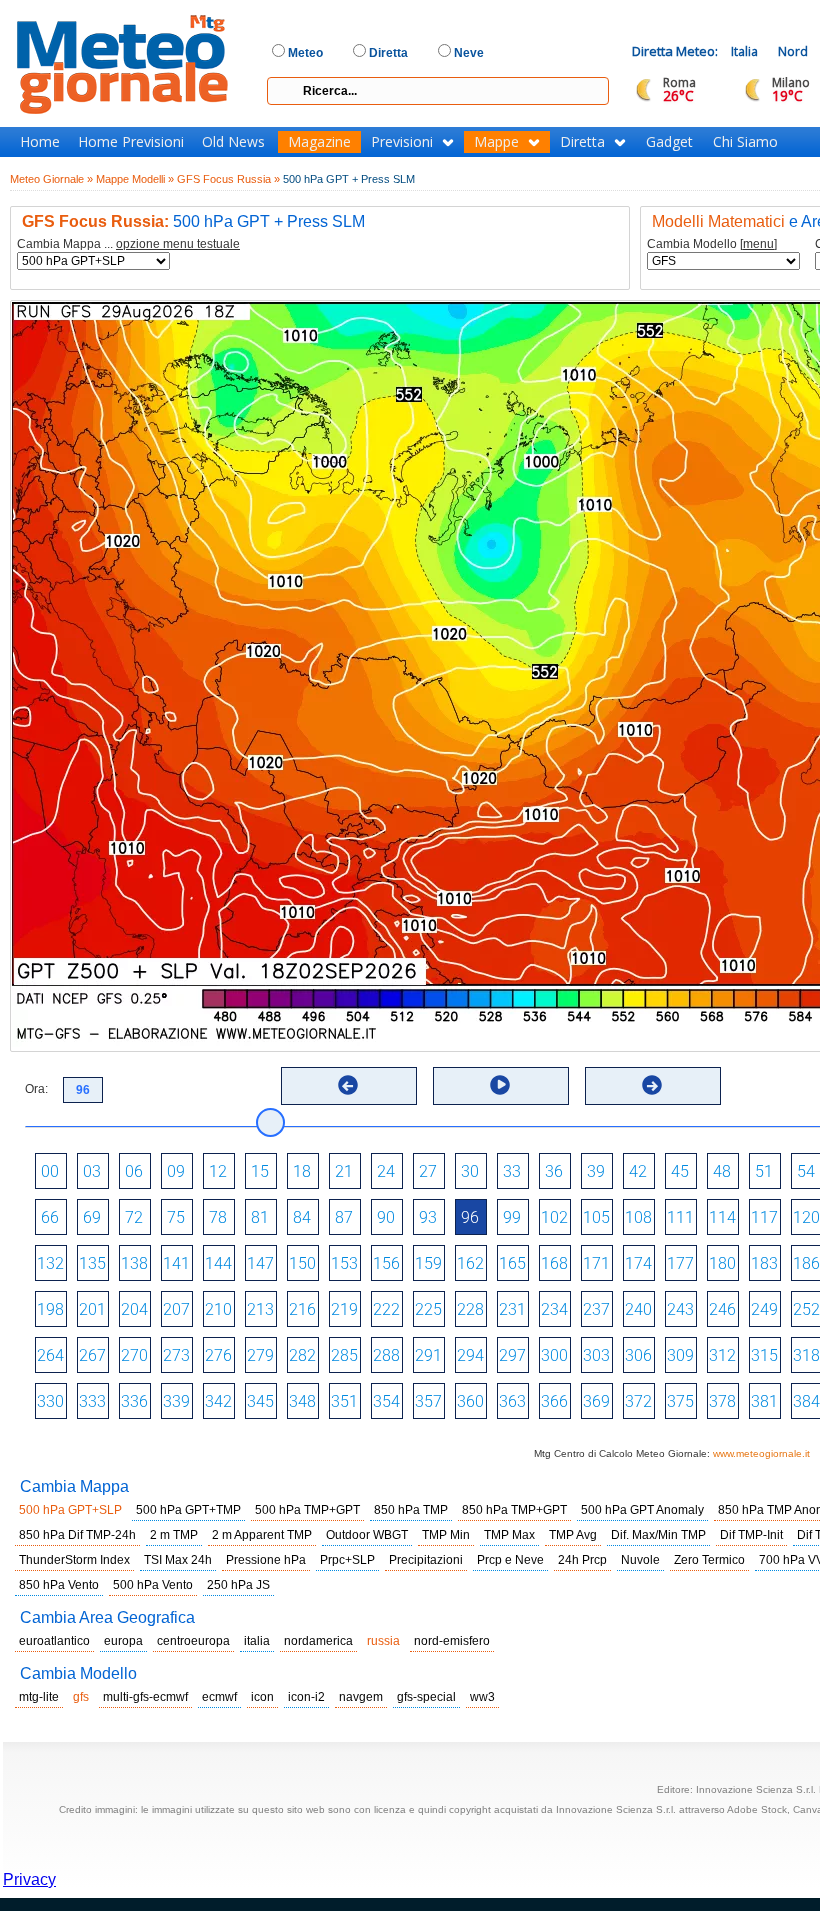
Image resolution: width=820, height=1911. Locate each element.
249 (764, 1309)
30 (470, 1171)
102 (554, 1217)
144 (218, 1263)
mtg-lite (39, 1697)
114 (722, 1217)
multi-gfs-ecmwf (145, 1697)
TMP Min (446, 1535)
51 (764, 1171)
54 (806, 1171)
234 (554, 1309)
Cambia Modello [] (712, 244)
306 (638, 1355)
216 (302, 1309)
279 (260, 1355)
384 (806, 1401)
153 (344, 1263)
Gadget (669, 142)
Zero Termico (709, 1560)
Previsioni (402, 142)
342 (218, 1401)
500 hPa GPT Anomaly (642, 1510)
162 (470, 1263)
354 (386, 1401)
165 (512, 1263)
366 (554, 1401)
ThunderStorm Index (74, 1560)
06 (134, 1171)
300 (554, 1355)
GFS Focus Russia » (228, 179)
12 (218, 1171)
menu (758, 244)
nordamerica (318, 1641)
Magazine (319, 142)
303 (596, 1355)
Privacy (29, 1879)
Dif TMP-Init (751, 1535)
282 (302, 1355)
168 (554, 1263)
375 (680, 1401)
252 (806, 1309)
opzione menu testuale (178, 244)
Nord (793, 51)
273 (176, 1355)
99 (512, 1217)
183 (764, 1263)
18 (302, 1171)
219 (344, 1309)
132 (50, 1263)
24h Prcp (582, 1560)
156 (386, 1263)
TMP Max (509, 1535)
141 (176, 1263)
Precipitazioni (426, 1560)
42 (638, 1171)
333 (92, 1401)
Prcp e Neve (510, 1560)
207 (176, 1309)
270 (134, 1355)
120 (806, 1217)
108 (638, 1217)
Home (40, 142)
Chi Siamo (745, 142)
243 (680, 1309)
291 (428, 1355)
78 (218, 1217)
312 (722, 1355)
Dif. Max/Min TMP (658, 1535)
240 (638, 1309)
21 (344, 1171)
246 (722, 1309)
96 (470, 1217)
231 (512, 1309)
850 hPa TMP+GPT (514, 1510)
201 (92, 1309)
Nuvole (640, 1560)
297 (512, 1355)
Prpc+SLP (347, 1560)
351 (344, 1401)
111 (680, 1217)
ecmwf (219, 1697)
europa (123, 1641)
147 (260, 1263)
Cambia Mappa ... (128, 244)
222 (386, 1309)
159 (428, 1263)
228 (470, 1309)
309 (680, 1355)
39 (596, 1171)
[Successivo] (652, 1085)
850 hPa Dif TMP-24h (77, 1535)
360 (470, 1401)
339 (176, 1401)
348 (302, 1401)
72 (134, 1217)
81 (260, 1217)
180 (722, 1263)
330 (50, 1401)
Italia (744, 51)
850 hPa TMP (411, 1510)
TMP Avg (573, 1535)
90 (386, 1217)
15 (260, 1171)
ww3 (482, 1697)
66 (50, 1217)
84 (302, 1217)
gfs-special (426, 1697)
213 (260, 1309)
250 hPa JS (238, 1585)
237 (596, 1309)
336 (134, 1401)
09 (176, 1171)
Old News (233, 142)
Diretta (582, 142)
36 (554, 1171)
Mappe (496, 142)
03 (92, 1171)
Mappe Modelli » (135, 179)
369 (596, 1401)
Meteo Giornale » (51, 179)
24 (386, 1171)
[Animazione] (500, 1085)
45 (680, 1171)
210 (218, 1309)
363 (512, 1401)
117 (764, 1217)
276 (218, 1355)
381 (764, 1401)
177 (680, 1263)
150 (302, 1263)
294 (470, 1355)
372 (638, 1401)
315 (764, 1355)
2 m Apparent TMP (262, 1535)
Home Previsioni (131, 142)
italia (257, 1641)
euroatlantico (54, 1641)
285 (344, 1355)
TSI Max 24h (178, 1560)
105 (596, 1217)
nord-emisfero (452, 1641)
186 (806, 1263)
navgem (361, 1697)
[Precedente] (348, 1085)
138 (134, 1263)
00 (50, 1171)
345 (260, 1401)
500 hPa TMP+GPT (307, 1510)
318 (806, 1355)
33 (512, 1171)
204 (134, 1309)
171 (596, 1263)
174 (638, 1263)
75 (176, 1217)
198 (50, 1309)
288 (386, 1355)
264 (50, 1355)
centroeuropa (193, 1641)
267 (92, 1355)
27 (428, 1171)
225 (428, 1309)
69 (92, 1217)
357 (428, 1401)
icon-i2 (306, 1697)
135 (92, 1263)
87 (344, 1217)
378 (722, 1401)
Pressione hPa (266, 1560)
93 (428, 1217)
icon (262, 1697)
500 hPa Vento (153, 1585)
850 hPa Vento (59, 1585)
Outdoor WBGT (367, 1535)
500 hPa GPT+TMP (188, 1510)
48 (722, 1171)
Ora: (36, 1089)
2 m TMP (174, 1535)
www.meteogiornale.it (761, 1453)
